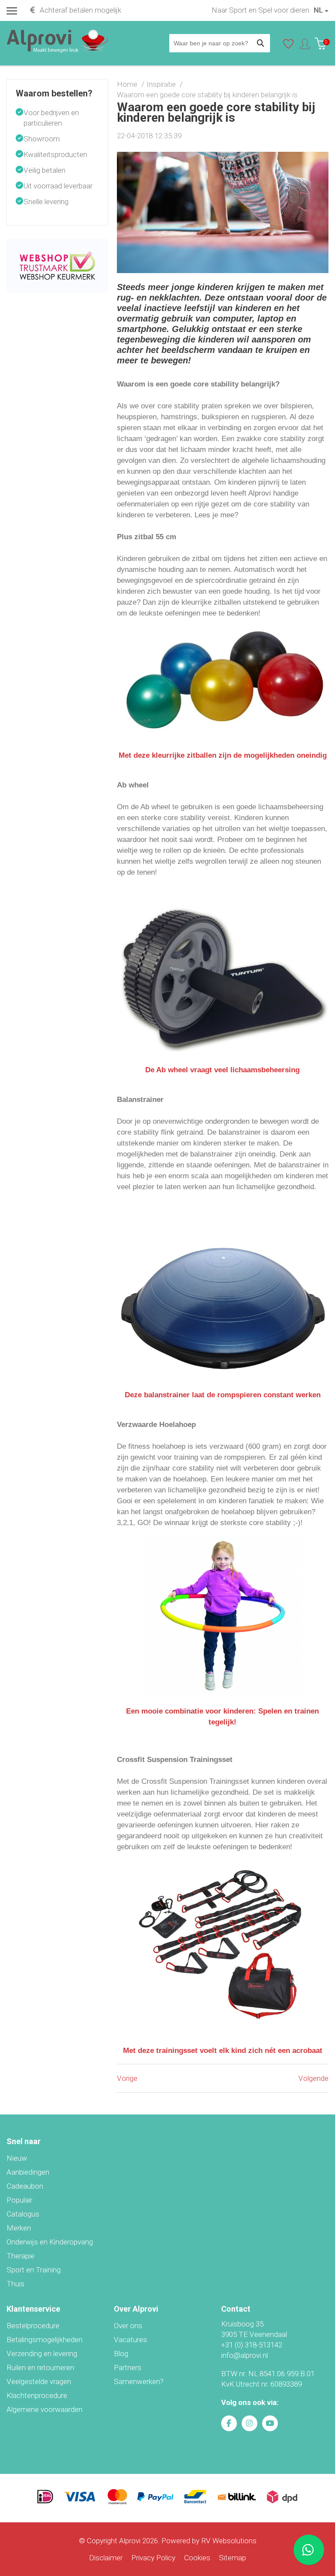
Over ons (128, 2326)
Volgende (313, 2078)
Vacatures (130, 2340)
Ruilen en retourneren (40, 2367)
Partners (128, 2367)
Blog (121, 2354)
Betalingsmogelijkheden (44, 2340)
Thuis (15, 2284)
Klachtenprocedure (37, 2395)
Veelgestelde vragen (39, 2381)
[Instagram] (250, 2423)
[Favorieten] (288, 46)
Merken (19, 2228)
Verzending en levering (42, 2354)
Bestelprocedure (33, 2326)
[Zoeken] (261, 43)
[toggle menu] (12, 10)
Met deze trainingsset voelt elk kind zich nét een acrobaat (223, 2051)
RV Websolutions (229, 2541)
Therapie (21, 2256)
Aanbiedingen (28, 2172)
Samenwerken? (139, 2381)
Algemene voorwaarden (44, 2409)
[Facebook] (229, 2423)
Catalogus (23, 2214)
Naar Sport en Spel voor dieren (260, 10)
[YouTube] (270, 2423)
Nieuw (17, 2158)
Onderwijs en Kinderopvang (50, 2242)
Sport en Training (34, 2270)
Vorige (127, 2078)
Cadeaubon (25, 2186)
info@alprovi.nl (244, 2355)
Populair (19, 2200)
